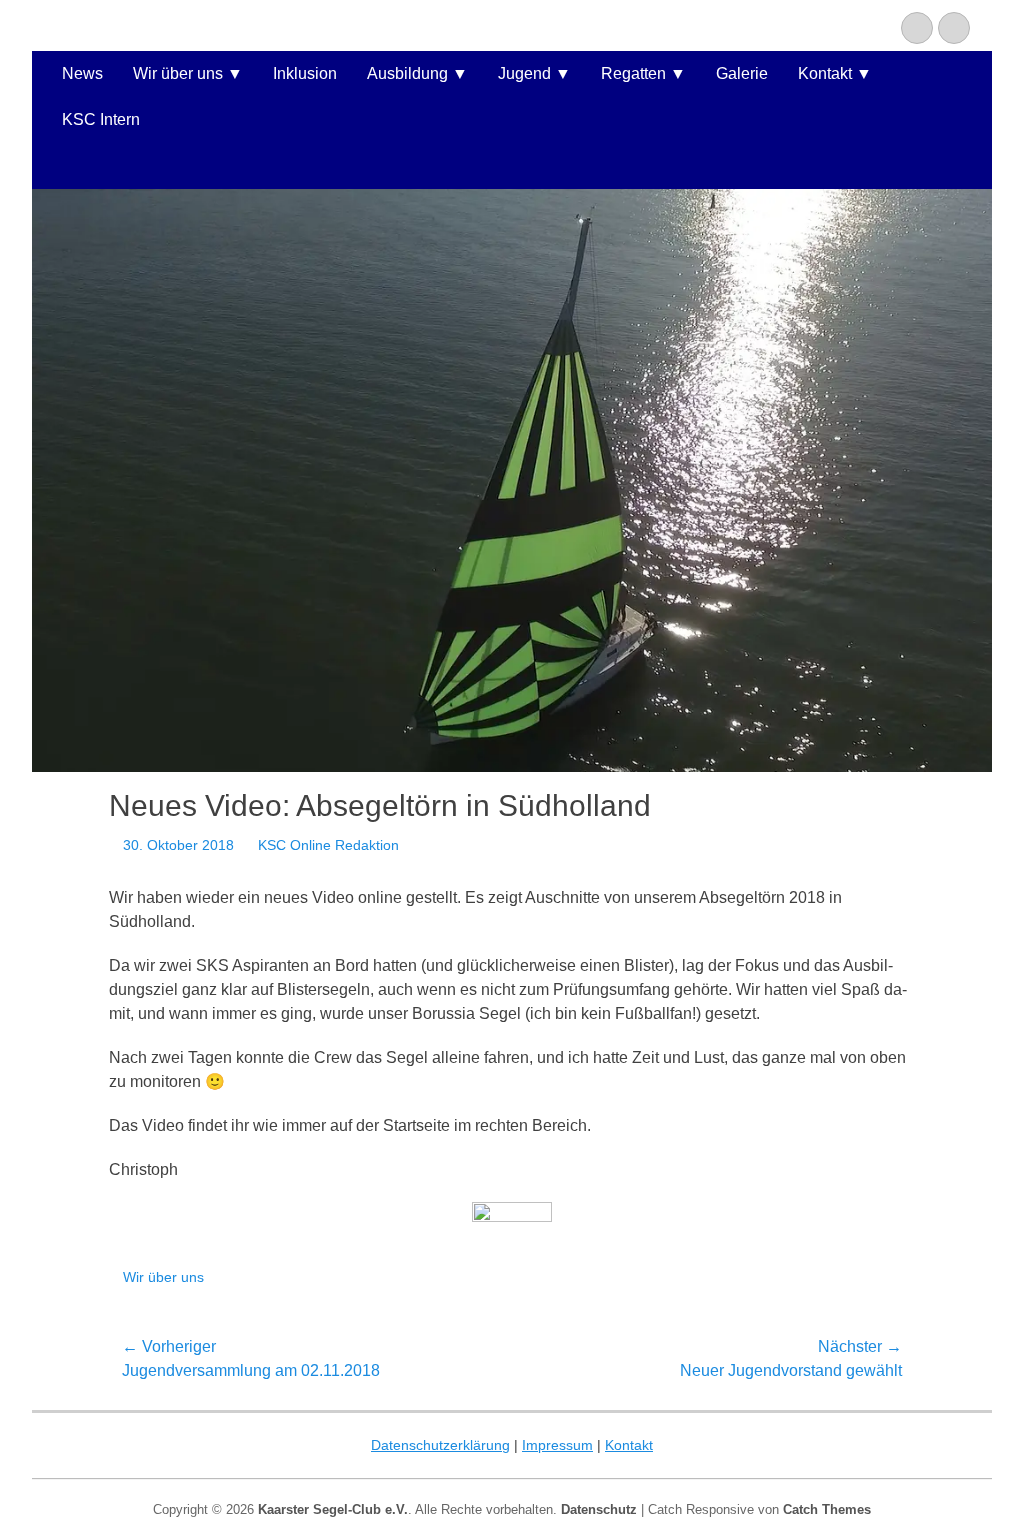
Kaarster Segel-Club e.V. (333, 1509)
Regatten (633, 73)
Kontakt (825, 73)
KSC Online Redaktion (328, 845)
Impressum (557, 1445)
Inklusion (305, 73)
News (82, 73)
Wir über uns (178, 73)
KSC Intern (101, 119)
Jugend (524, 73)
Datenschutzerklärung (440, 1445)
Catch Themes (827, 1509)
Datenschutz (599, 1509)
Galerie (742, 73)
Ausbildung (407, 73)
